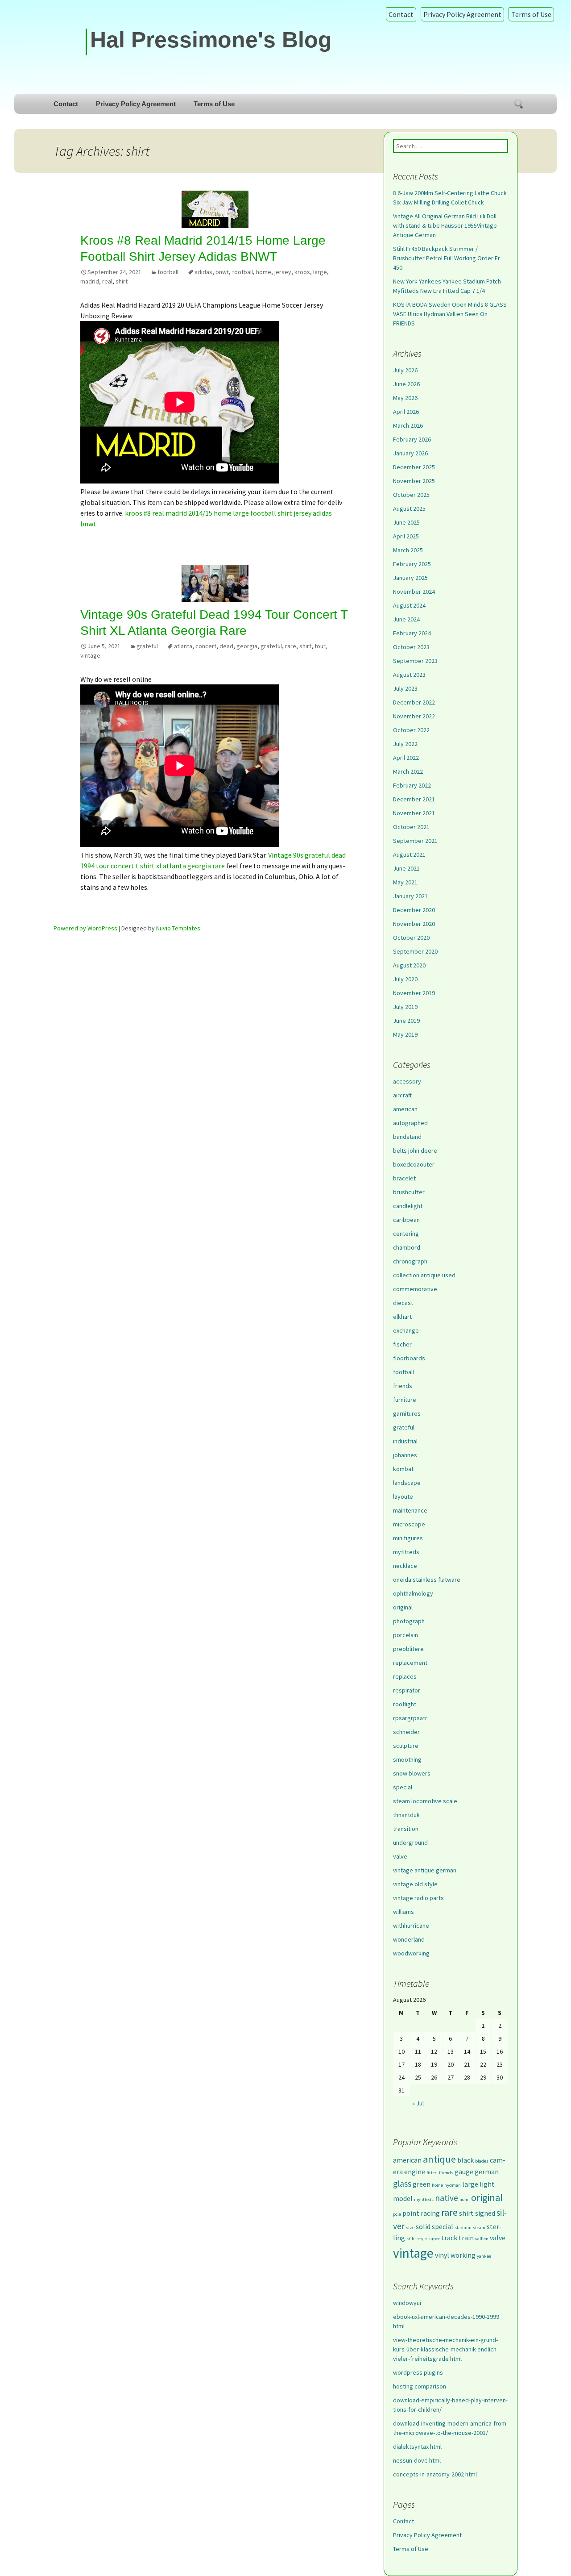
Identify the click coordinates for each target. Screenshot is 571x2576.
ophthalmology (413, 1593)
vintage (90, 655)
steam (479, 2228)
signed (485, 2213)
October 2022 (411, 730)
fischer (402, 1344)
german (487, 2172)
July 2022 (405, 744)
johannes (405, 1455)
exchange (406, 1330)
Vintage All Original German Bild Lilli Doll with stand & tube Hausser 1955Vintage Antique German (445, 225)
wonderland (409, 1939)
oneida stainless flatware (427, 1580)
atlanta (183, 646)
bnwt (222, 272)
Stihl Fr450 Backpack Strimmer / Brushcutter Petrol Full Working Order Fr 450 (447, 258)
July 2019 (405, 1007)
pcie (397, 2214)
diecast (403, 1303)
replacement (410, 1663)
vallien (482, 2239)
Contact (401, 14)
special (403, 1787)
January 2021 (410, 896)
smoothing (407, 1759)
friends (403, 1386)
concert (206, 646)
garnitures (407, 1413)
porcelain (405, 1635)
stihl (411, 2239)
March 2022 (408, 771)
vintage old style (415, 1884)
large (320, 272)
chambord (407, 1247)
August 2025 (409, 509)
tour (320, 646)
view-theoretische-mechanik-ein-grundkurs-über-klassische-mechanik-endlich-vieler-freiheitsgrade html (446, 2349)
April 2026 (406, 412)
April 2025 (406, 536)
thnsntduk (406, 1815)
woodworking (411, 1953)
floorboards (409, 1358)
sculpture (406, 1746)
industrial (405, 1441)
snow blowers (412, 1773)
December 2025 (414, 467)
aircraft (402, 1095)
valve (400, 1856)
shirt (122, 281)
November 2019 (414, 993)
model (403, 2198)
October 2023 (411, 647)
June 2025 (406, 522)
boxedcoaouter (414, 1164)
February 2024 (412, 633)
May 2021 (405, 882)
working (463, 2255)
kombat (403, 1469)
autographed (410, 1123)
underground (410, 1842)
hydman (453, 2185)
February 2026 (412, 439)
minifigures (408, 1538)
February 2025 (412, 564)
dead (226, 646)
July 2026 (405, 370)
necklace (405, 1566)
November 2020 (414, 924)
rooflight (405, 1704)
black (465, 2160)
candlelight (408, 1206)
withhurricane (411, 1926)
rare (291, 646)
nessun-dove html (417, 2460)
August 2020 (409, 965)
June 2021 (406, 868)
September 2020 (415, 951)
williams (403, 1912)
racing (430, 2213)
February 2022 (412, 785)
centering (406, 1234)
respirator (407, 1690)
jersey (283, 272)
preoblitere (408, 1649)
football (168, 272)
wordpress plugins (418, 2372)
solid (423, 2226)
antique (439, 2159)
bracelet (404, 1178)
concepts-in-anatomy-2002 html (435, 2474)
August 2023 (409, 675)
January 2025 (410, 578)
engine (415, 2172)
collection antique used (424, 1275)
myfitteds (406, 1552)
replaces (405, 1676)
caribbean (406, 1220)
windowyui (407, 2303)
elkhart (402, 1317)
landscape (407, 1483)
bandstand (407, 1137)
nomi (465, 2199)
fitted (432, 2173)
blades (482, 2161)
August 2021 (409, 854)
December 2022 (414, 702)
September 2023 (415, 661)
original (403, 1607)
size (410, 2228)
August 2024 (409, 605)
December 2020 (414, 910)
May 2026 (405, 398)
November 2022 (414, 716)
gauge (464, 2172)
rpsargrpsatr (410, 1718)
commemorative (415, 1289)
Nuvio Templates (178, 928)
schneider (406, 1732)
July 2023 (405, 688)
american (405, 1109)
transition (406, 1829)
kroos (302, 272)
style (422, 2239)
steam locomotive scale (425, 1801)
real (107, 281)
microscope (409, 1524)
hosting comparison (420, 2386)
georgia (247, 646)
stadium (463, 2228)
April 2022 (406, 758)
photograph (409, 1621)
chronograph (410, 1261)
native (447, 2198)
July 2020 (405, 979)
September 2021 (415, 841)
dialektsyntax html (417, 2447)
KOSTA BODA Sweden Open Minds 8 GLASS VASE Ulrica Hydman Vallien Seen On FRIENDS (450, 314)
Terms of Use (531, 14)
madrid (90, 281)
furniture (405, 1400)
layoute (403, 1496)
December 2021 (414, 799)
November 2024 (414, 592)
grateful (147, 646)
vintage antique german (425, 1870)
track (449, 2238)
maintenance (410, 1510)
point (411, 2213)
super (434, 2239)
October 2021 (411, 827)
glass (402, 2184)
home (264, 272)
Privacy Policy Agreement (462, 14)
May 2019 (405, 1034)
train (466, 2238)
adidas (203, 272)
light (487, 2184)
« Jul (418, 2103)
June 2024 (406, 619)
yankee (484, 2256)
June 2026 (406, 384)
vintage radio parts (418, 1898)
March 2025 (408, 550)
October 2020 (411, 938)
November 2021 (414, 813)
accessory (407, 1081)
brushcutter (409, 1192)
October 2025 (411, 495)
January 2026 (410, 453)
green (422, 2184)
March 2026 (408, 425)
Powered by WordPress (85, 928)
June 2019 (406, 1021)
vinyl (442, 2255)
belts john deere (415, 1150)
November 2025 (414, 481)
